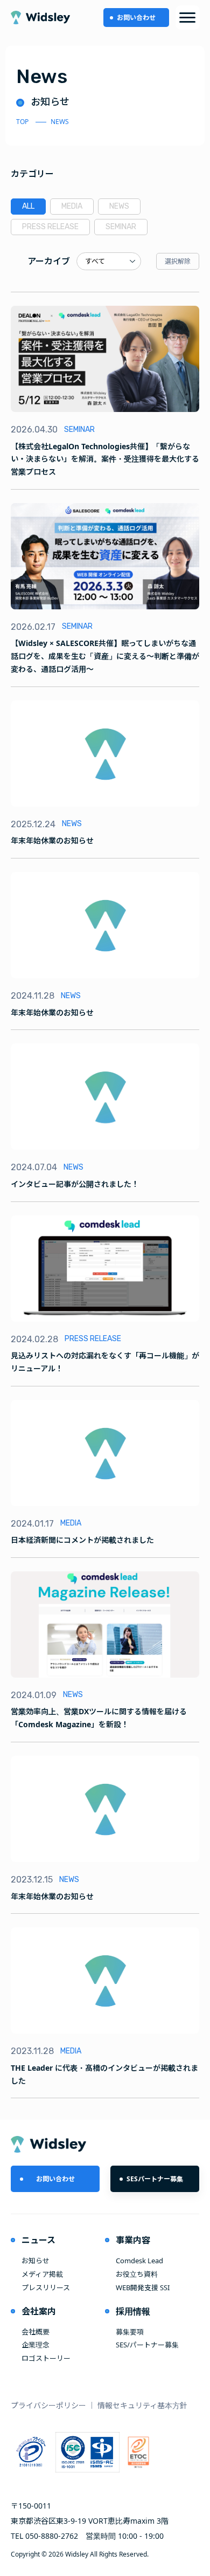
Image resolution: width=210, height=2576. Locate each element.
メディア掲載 (42, 2274)
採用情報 (133, 2311)
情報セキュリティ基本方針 (142, 2405)
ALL (28, 206)
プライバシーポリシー (48, 2405)
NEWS (119, 206)
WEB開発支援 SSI (143, 2288)
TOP (22, 122)
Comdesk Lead (139, 2261)
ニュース (38, 2240)
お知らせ (36, 2261)
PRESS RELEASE (50, 227)
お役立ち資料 (137, 2274)
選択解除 (178, 261)
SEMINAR (121, 227)
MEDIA (72, 206)
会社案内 (39, 2311)
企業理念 (36, 2345)
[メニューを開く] (188, 18)
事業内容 (133, 2240)
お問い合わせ (136, 18)
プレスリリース (46, 2288)
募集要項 (130, 2332)
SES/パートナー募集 (147, 2345)
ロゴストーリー (46, 2358)
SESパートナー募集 (155, 2179)
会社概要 (36, 2332)
